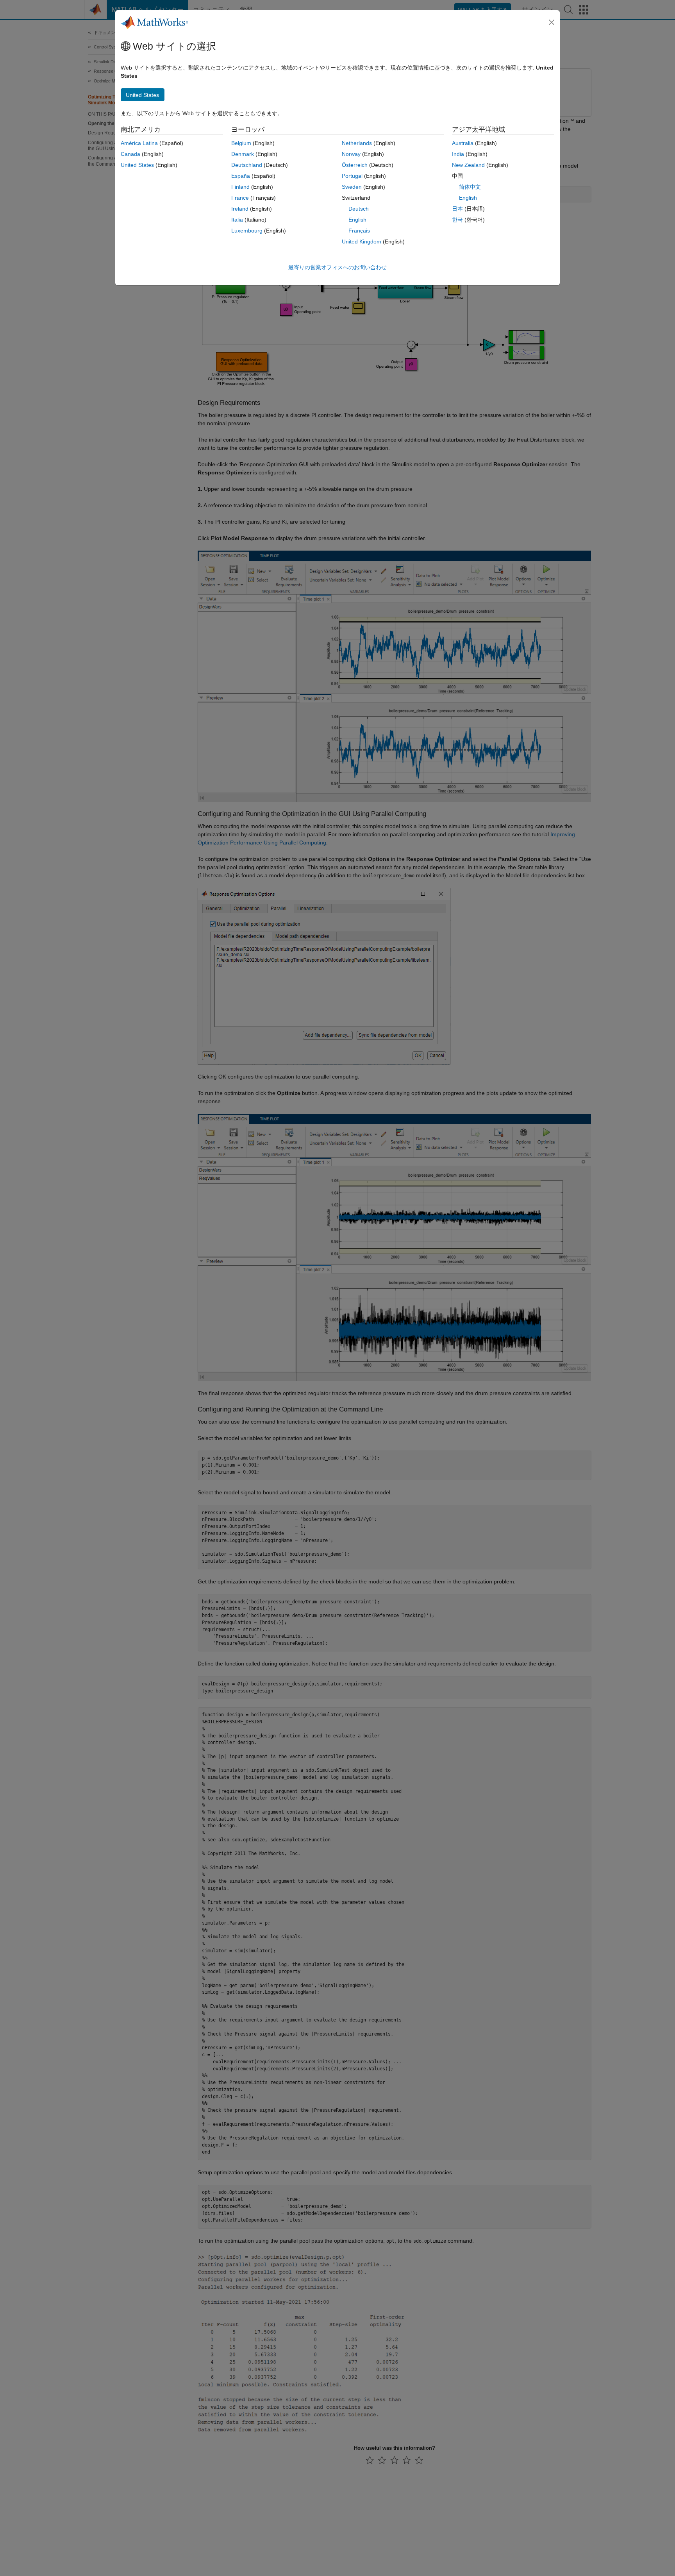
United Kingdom (362, 241)
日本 (457, 209)
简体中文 (470, 187)
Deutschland (247, 165)
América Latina (139, 143)
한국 (457, 220)
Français (359, 231)
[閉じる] (552, 22)
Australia (463, 143)
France (240, 198)
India (458, 154)
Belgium (241, 143)
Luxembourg (247, 231)
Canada (130, 154)
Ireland (240, 209)
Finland (240, 187)
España (241, 176)
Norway (351, 154)
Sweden (352, 187)
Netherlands (357, 143)
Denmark (243, 154)
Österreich (355, 165)
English (357, 220)
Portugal (352, 176)
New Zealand (468, 165)
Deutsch (359, 209)
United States (137, 165)
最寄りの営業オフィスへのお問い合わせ (337, 267)
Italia (237, 220)
